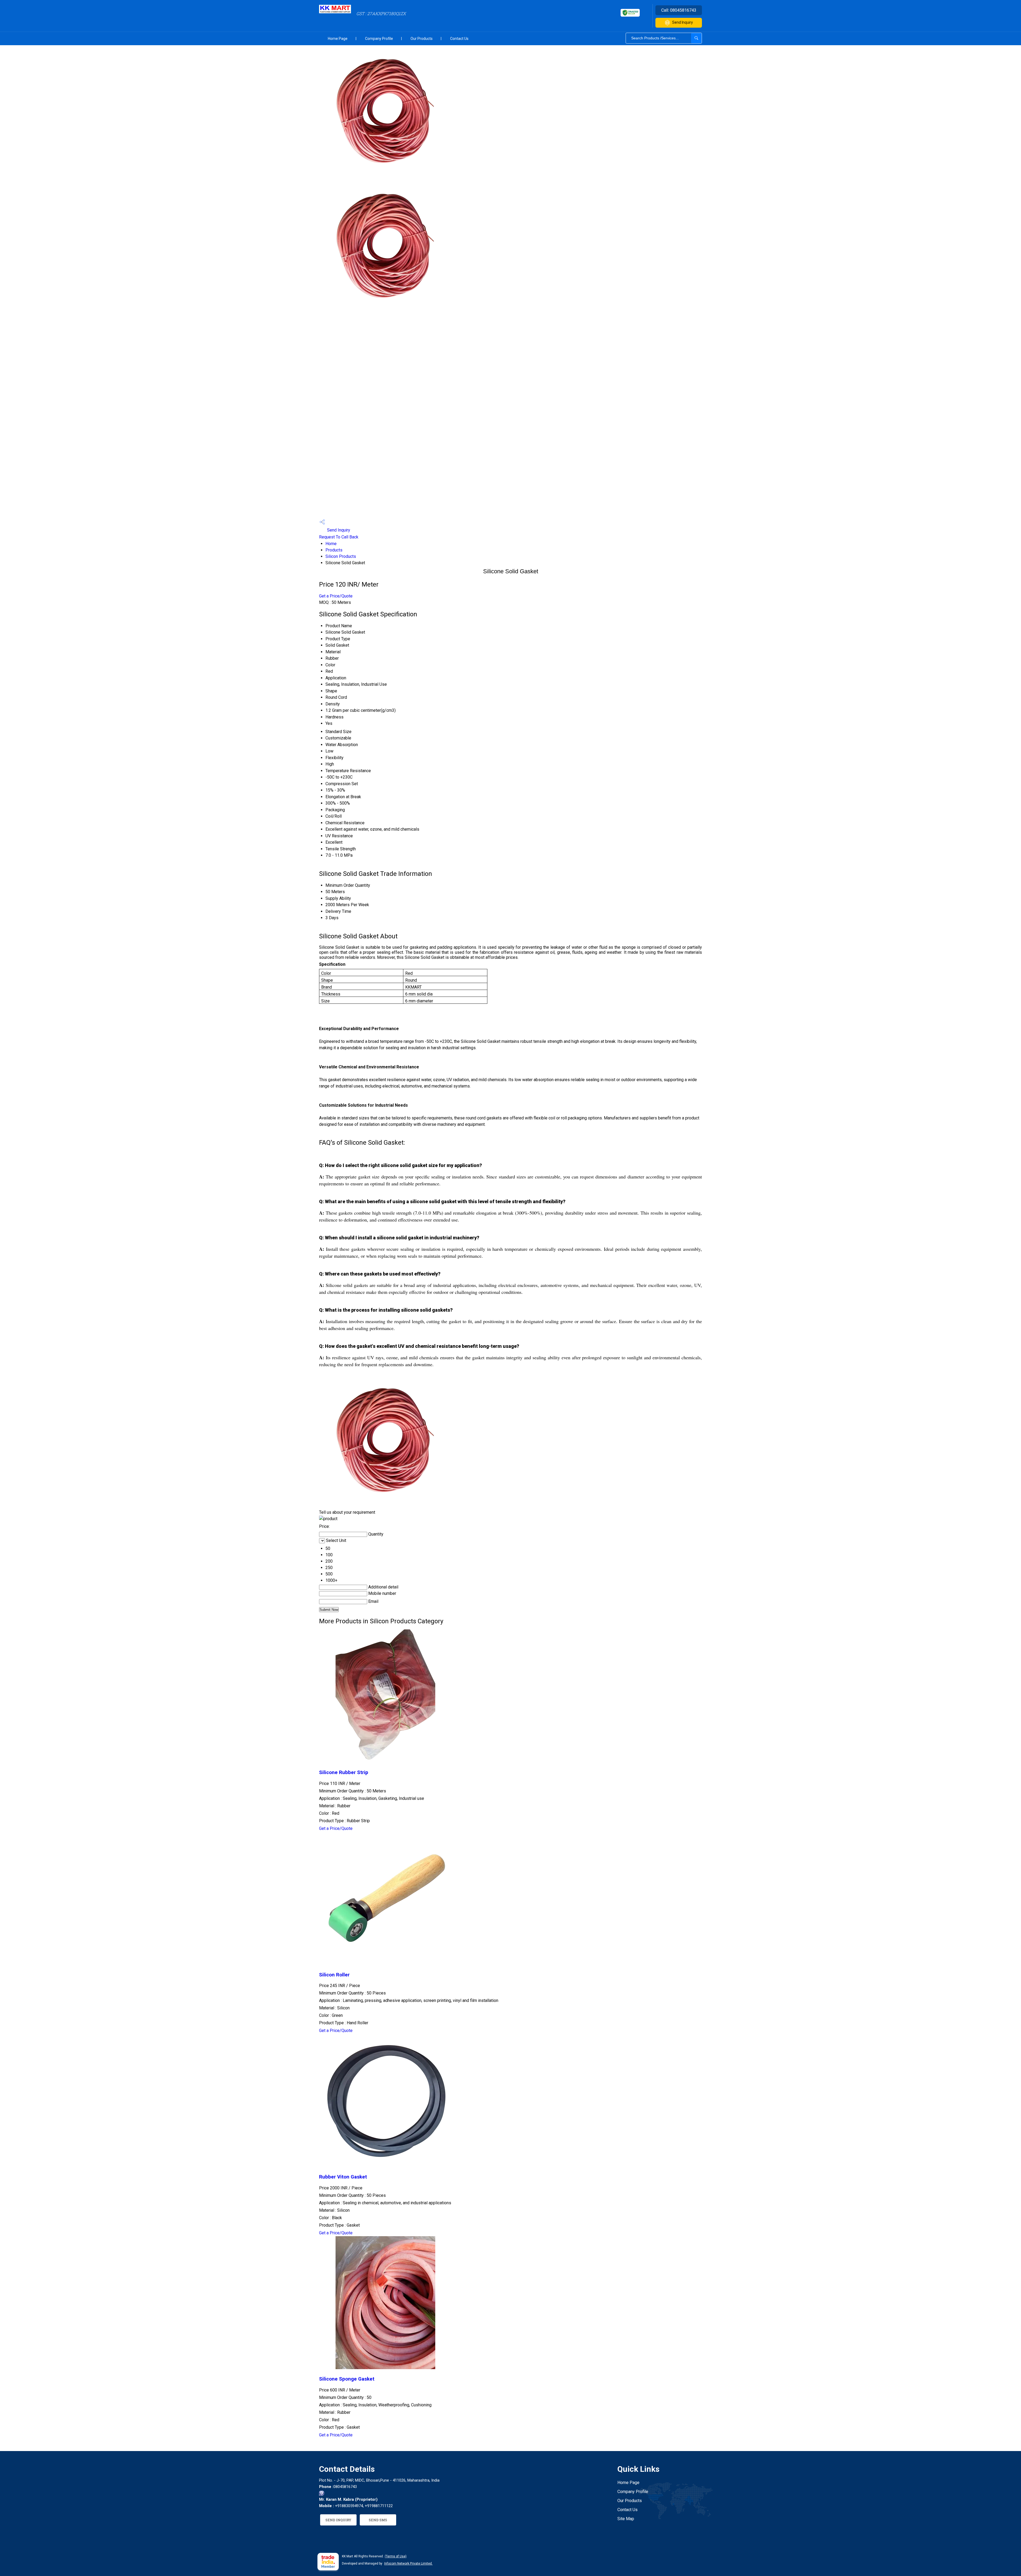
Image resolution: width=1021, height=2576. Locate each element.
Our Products (422, 39)
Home (331, 544)
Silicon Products (341, 556)
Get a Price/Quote (336, 596)
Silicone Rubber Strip (344, 1772)
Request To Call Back (339, 537)
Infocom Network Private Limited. (408, 2564)
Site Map (626, 2519)
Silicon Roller (334, 1975)
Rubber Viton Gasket (343, 2177)
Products (334, 550)
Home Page (338, 39)
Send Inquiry (683, 22)
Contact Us (459, 39)
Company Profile (379, 39)
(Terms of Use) (396, 2556)
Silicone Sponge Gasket (347, 2379)
